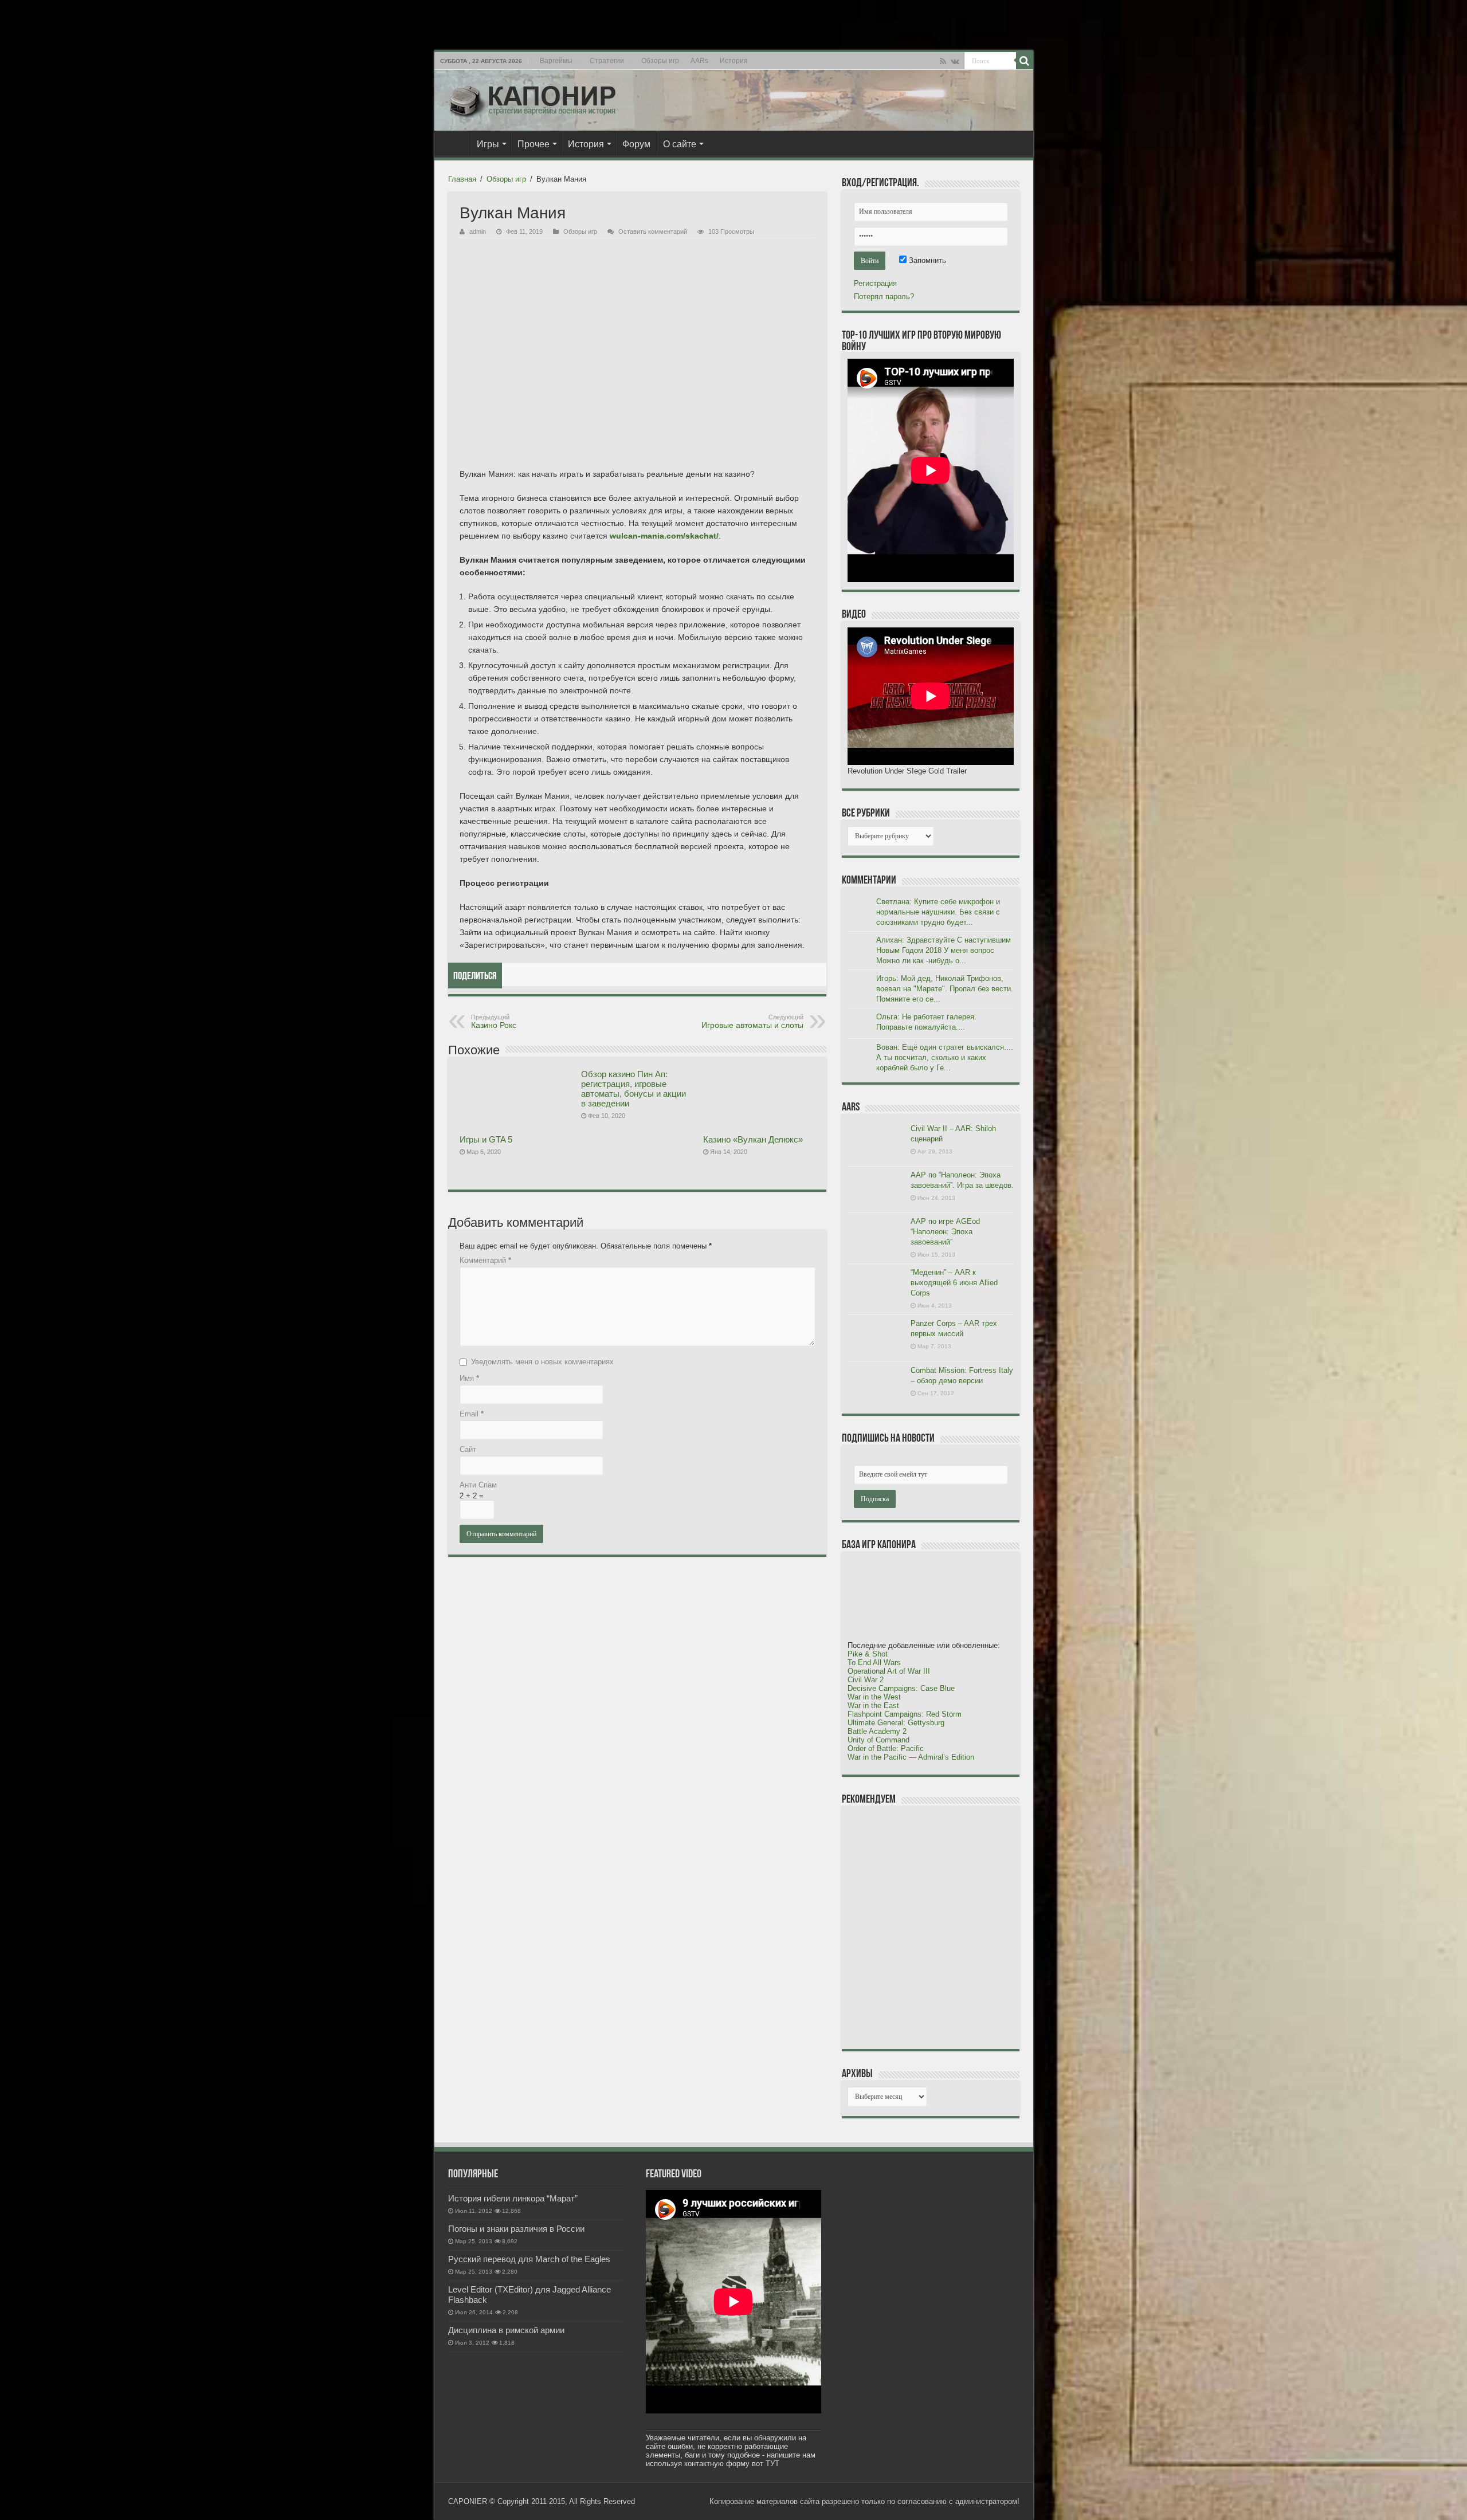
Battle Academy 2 (877, 1731)
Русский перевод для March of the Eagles (529, 2259)
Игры (488, 144)
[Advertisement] (933, 1927)
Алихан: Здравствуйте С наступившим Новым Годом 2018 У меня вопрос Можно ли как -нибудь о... (944, 950)
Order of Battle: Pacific (886, 1748)
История (734, 61)
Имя (469, 1378)
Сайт (468, 1449)
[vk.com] (955, 61)
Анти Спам (478, 1485)
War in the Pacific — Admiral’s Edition (911, 1757)
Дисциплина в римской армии (506, 2330)
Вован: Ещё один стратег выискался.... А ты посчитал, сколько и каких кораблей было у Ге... (945, 1057)
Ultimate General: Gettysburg (896, 1723)
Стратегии (607, 61)
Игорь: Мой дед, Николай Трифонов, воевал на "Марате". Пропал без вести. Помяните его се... (945, 989)
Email (472, 1414)
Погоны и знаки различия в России (516, 2229)
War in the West (874, 1697)
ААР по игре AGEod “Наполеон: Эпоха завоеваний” (945, 1232)
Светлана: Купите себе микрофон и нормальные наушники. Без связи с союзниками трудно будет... (938, 912)
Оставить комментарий (653, 231)
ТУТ (772, 2464)
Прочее (534, 144)
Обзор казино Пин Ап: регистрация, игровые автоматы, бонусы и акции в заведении (634, 1089)
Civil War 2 (866, 1680)
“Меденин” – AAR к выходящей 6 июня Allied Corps (954, 1283)
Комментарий (485, 1260)
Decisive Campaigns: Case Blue (901, 1688)
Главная (455, 143)
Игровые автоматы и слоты (752, 1022)
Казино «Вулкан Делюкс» (753, 1139)
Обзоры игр (660, 61)
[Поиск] (1025, 61)
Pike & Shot (868, 1654)
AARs (699, 61)
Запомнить (926, 260)
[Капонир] (532, 98)
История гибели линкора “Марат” (513, 2198)
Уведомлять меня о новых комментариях (542, 1362)
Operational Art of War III (889, 1671)
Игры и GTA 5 (486, 1139)
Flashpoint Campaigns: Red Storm (905, 1714)
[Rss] (943, 61)
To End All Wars (874, 1663)
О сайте (680, 144)
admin (478, 231)
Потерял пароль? (884, 297)
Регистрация (875, 283)
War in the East (873, 1705)
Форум (636, 144)
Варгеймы (556, 61)
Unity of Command (878, 1740)
